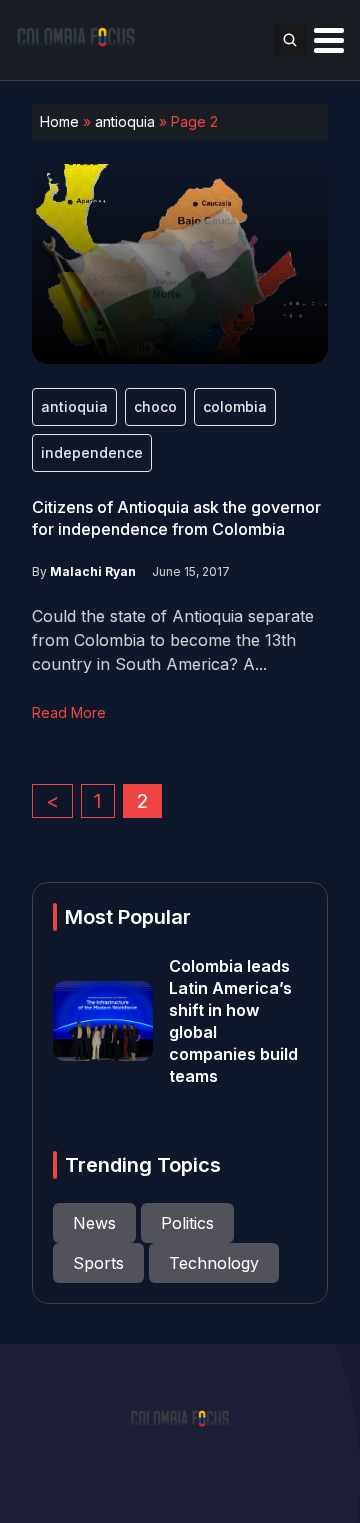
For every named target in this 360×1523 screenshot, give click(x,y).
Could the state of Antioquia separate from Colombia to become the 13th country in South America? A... (173, 640)
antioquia (125, 121)
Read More (69, 712)
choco (155, 406)
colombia (235, 406)
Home (59, 121)
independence (92, 452)
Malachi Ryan (93, 571)
